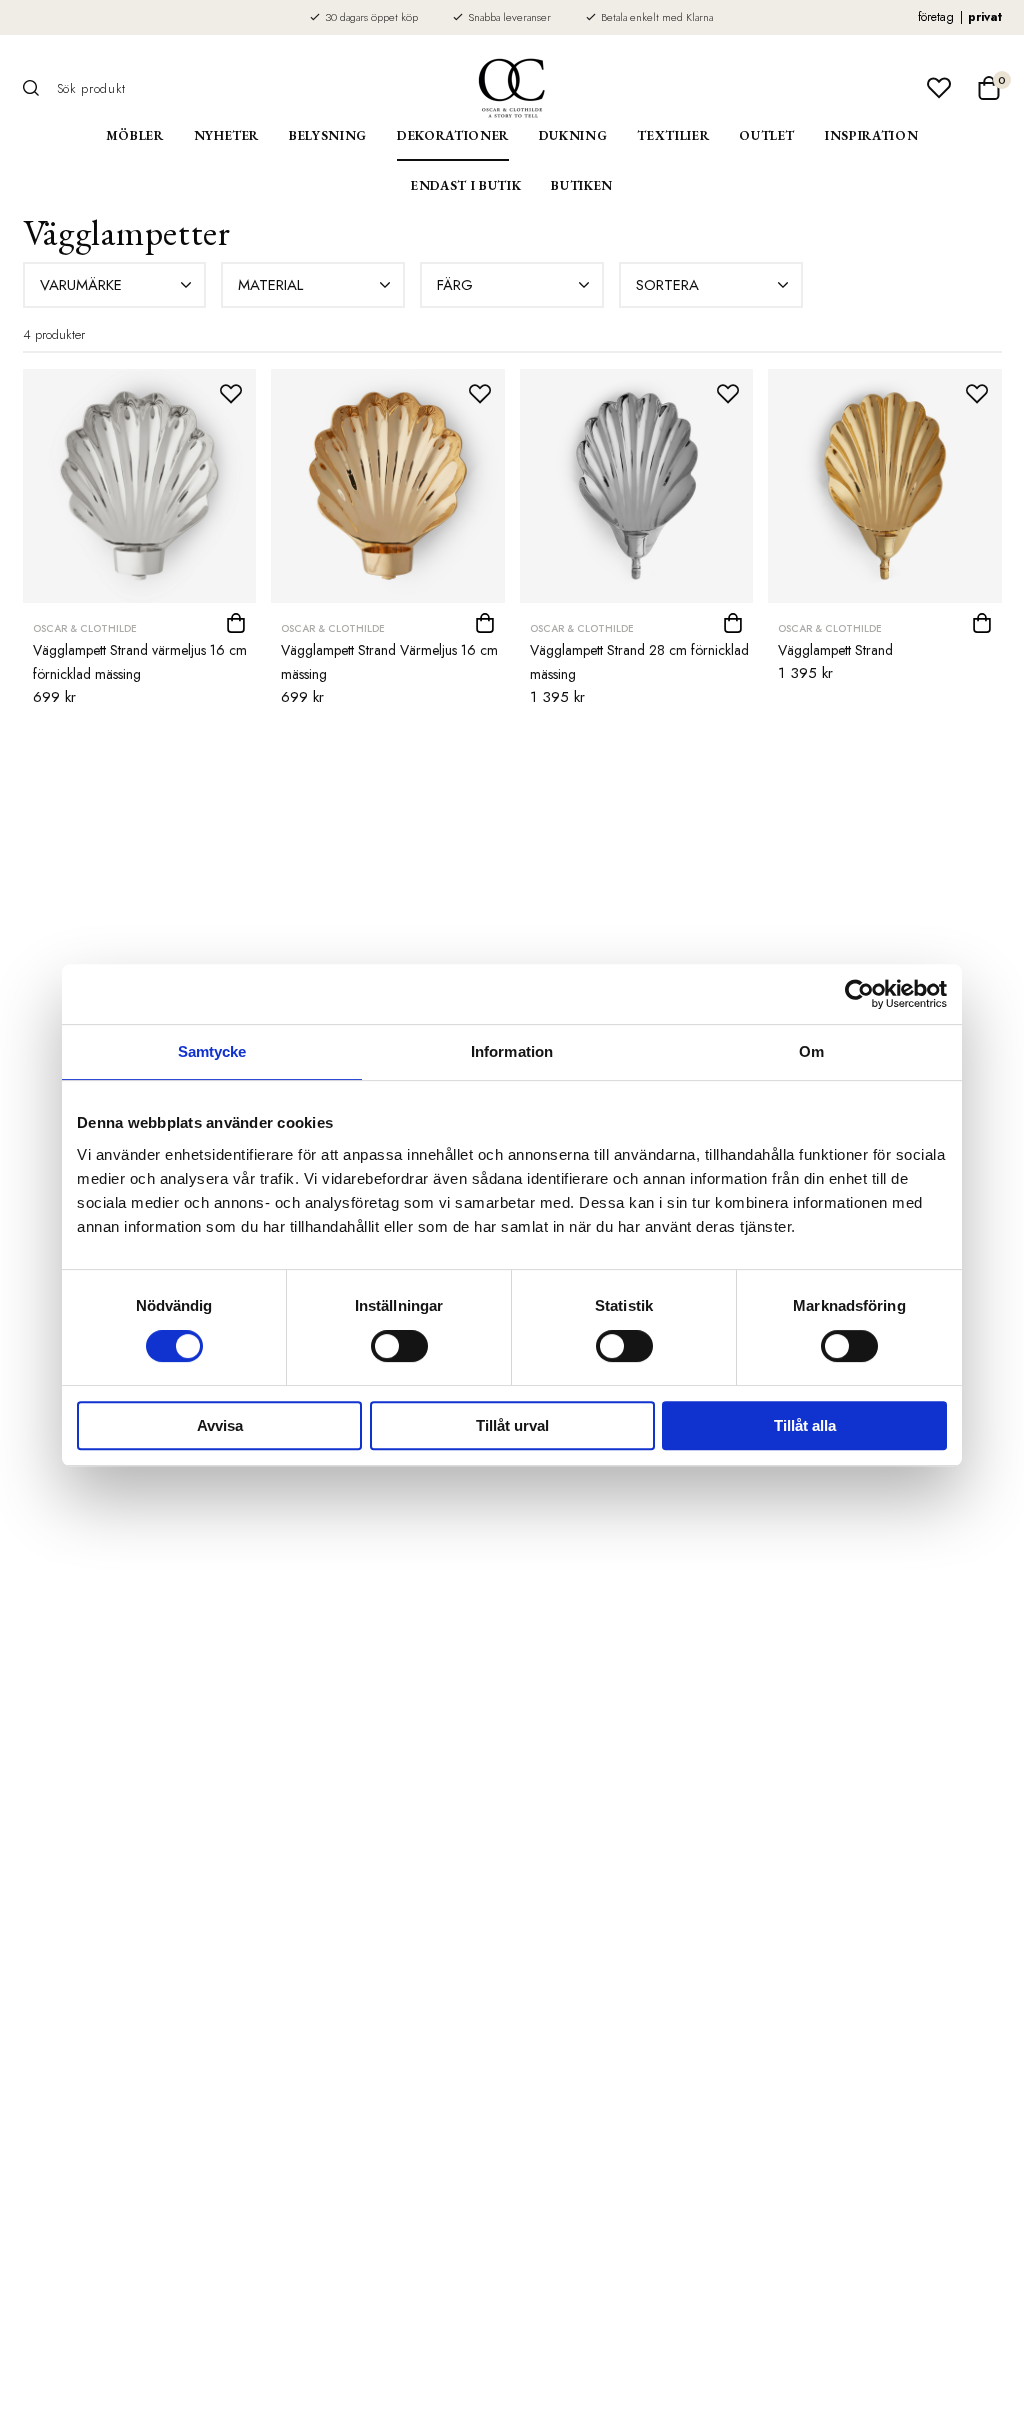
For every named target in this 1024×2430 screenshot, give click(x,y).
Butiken (582, 185)
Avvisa (220, 1425)
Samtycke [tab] (212, 1051)
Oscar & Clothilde (85, 628)
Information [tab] (512, 1051)
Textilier (673, 135)
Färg (455, 285)
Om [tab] (811, 1051)
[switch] (399, 1346)
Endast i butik (466, 185)
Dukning (573, 135)
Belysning (328, 135)
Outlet (767, 135)
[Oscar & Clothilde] (511, 88)
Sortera (667, 285)
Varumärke (81, 285)
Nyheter (227, 135)
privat (985, 17)
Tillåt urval (512, 1425)
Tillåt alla (805, 1425)
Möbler (135, 135)
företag (936, 17)
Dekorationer (453, 135)
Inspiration (871, 135)
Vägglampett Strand (835, 650)
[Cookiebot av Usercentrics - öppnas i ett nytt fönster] (859, 994)
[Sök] (38, 88)
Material (270, 285)
